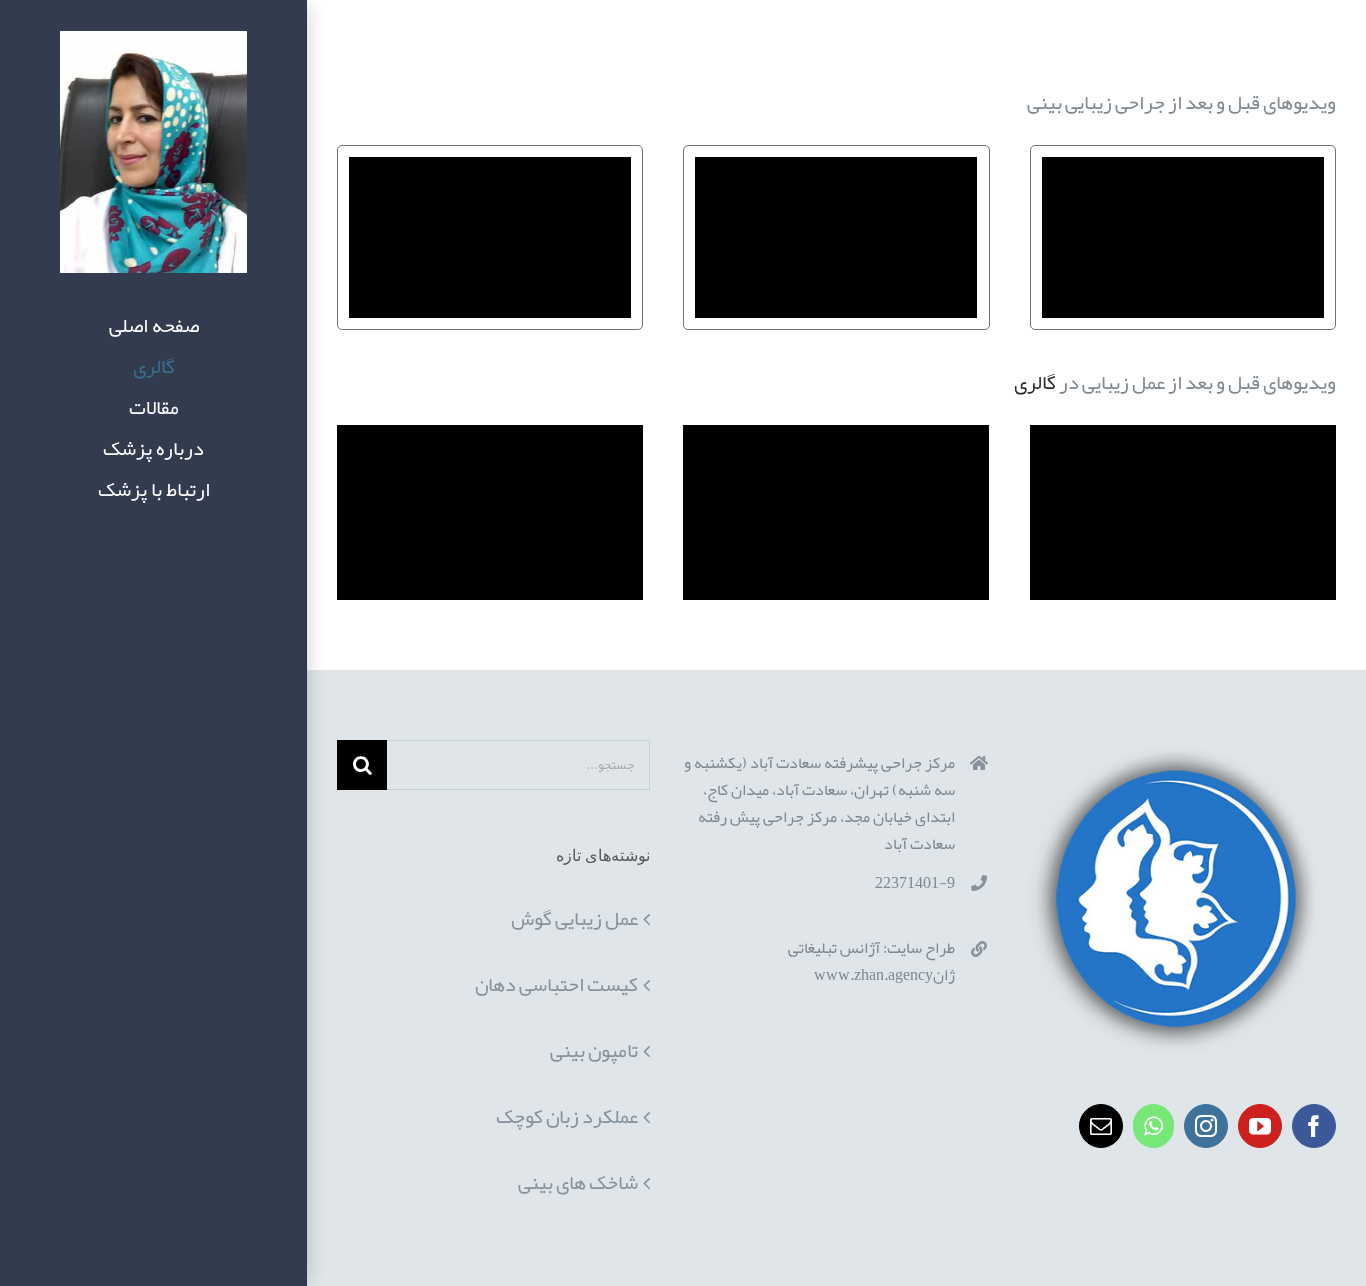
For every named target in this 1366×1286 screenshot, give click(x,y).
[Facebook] (1314, 1126)
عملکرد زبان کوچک (567, 1116)
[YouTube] (1260, 1126)
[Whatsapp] (1153, 1126)
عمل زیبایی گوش (574, 918)
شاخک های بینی (578, 1182)
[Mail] (1101, 1126)
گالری (1035, 382)
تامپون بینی (594, 1050)
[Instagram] (1206, 1126)
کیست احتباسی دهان (556, 984)
